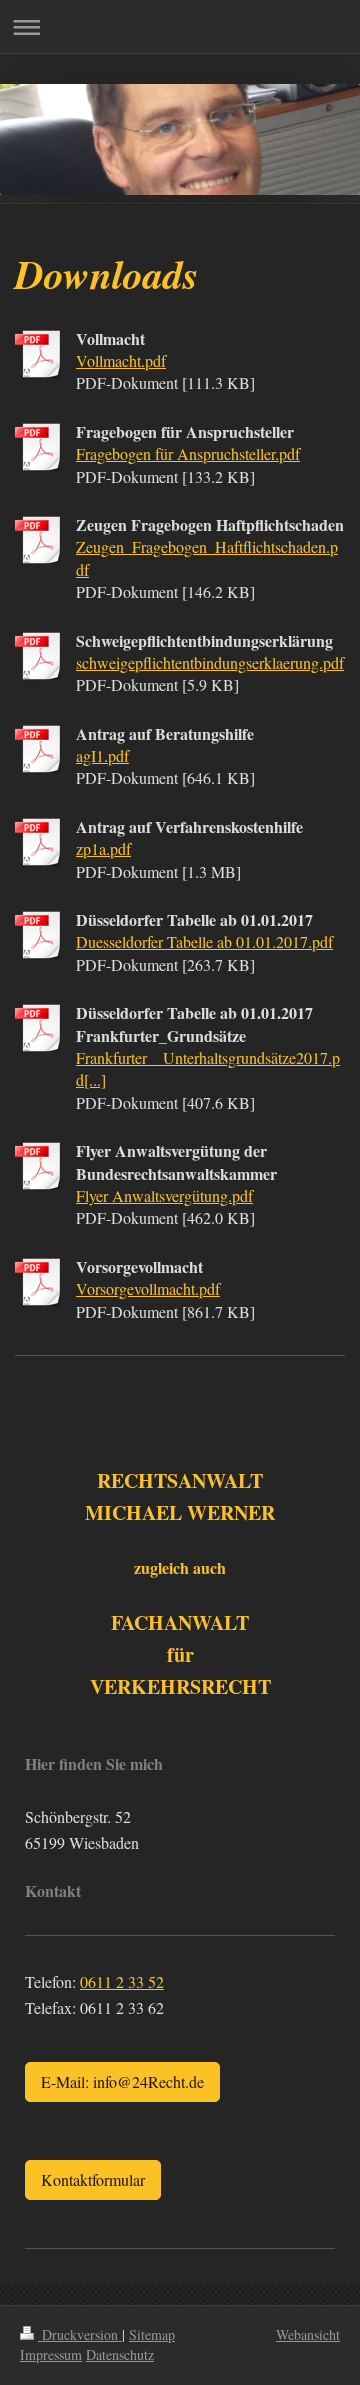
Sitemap (152, 2334)
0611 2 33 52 (122, 1981)
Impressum (51, 2354)
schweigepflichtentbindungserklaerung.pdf (210, 662)
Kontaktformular (93, 2179)
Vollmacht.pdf (121, 360)
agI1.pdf (102, 755)
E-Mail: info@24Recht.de (122, 2081)
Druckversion (80, 2334)
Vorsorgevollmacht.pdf (148, 1288)
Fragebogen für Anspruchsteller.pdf (188, 453)
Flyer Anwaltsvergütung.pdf (164, 1195)
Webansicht (308, 2334)
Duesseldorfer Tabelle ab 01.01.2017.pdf (204, 941)
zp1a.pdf (103, 848)
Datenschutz (120, 2354)
